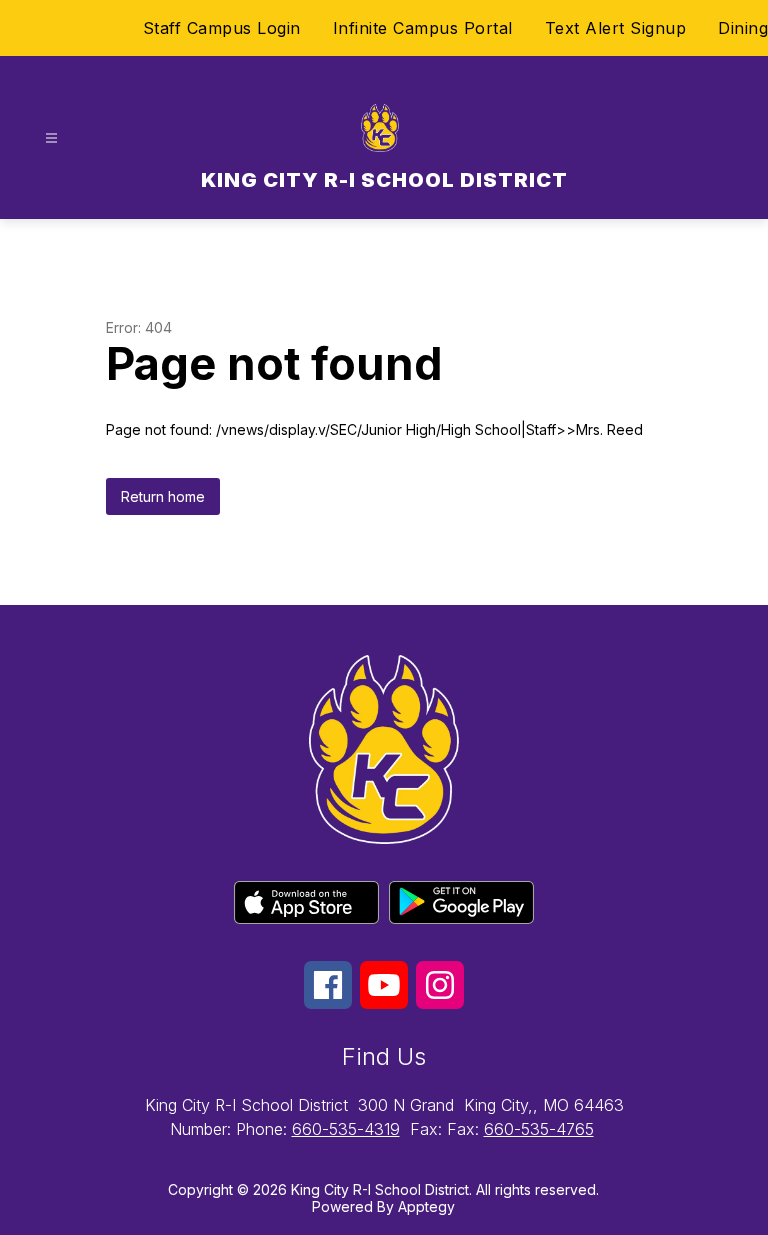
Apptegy (426, 1206)
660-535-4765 (539, 1129)
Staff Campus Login (222, 28)
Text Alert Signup (616, 28)
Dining (743, 28)
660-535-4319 (346, 1129)
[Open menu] (51, 138)
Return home (163, 496)
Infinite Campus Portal (423, 28)
